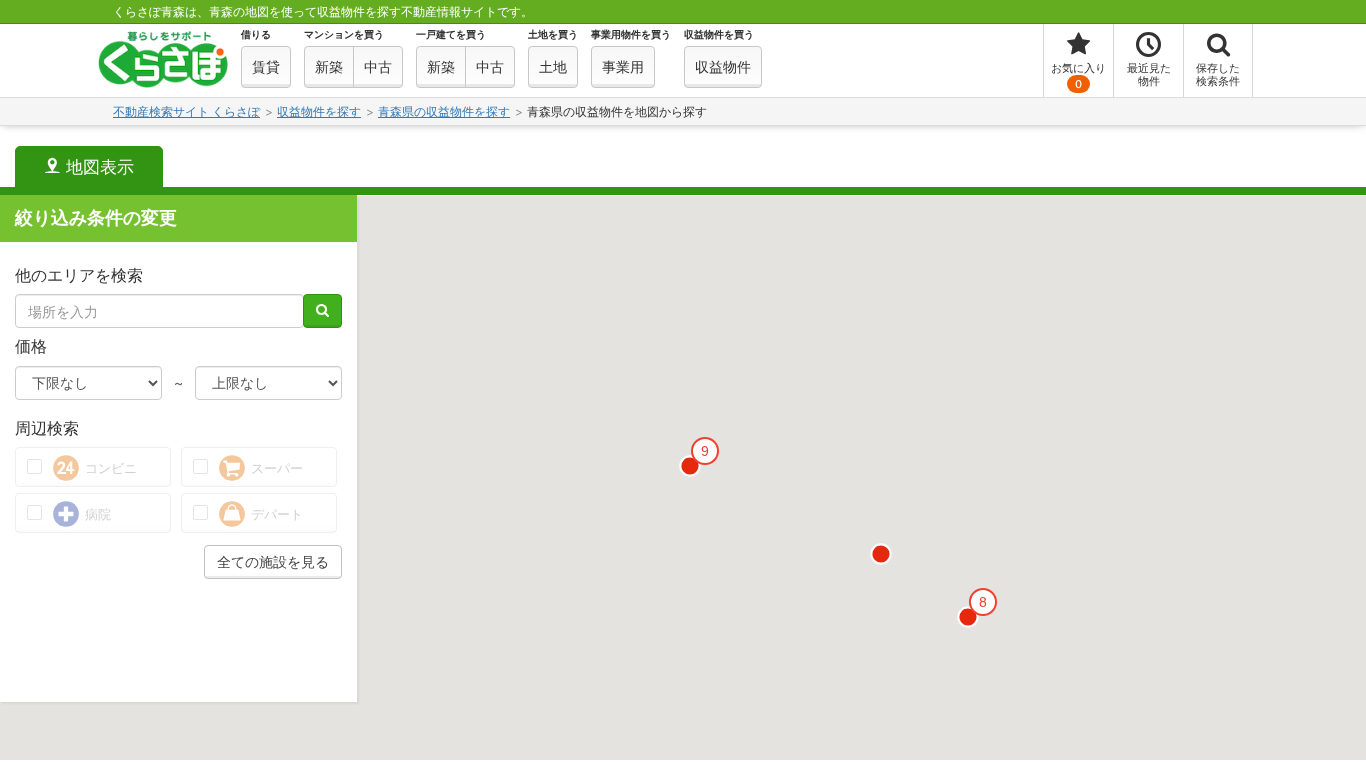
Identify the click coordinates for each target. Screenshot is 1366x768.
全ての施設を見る (273, 561)
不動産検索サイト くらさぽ (186, 111)
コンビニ (109, 468)
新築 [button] (329, 66)
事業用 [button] (623, 66)
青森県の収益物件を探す (444, 111)
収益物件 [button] (723, 66)
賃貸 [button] (266, 66)
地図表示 (97, 167)
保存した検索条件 (1218, 74)
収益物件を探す (319, 111)
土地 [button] (553, 66)
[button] (881, 554)
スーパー (275, 468)
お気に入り (1078, 76)
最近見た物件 (1149, 74)
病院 (96, 514)
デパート (275, 514)
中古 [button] (378, 66)
